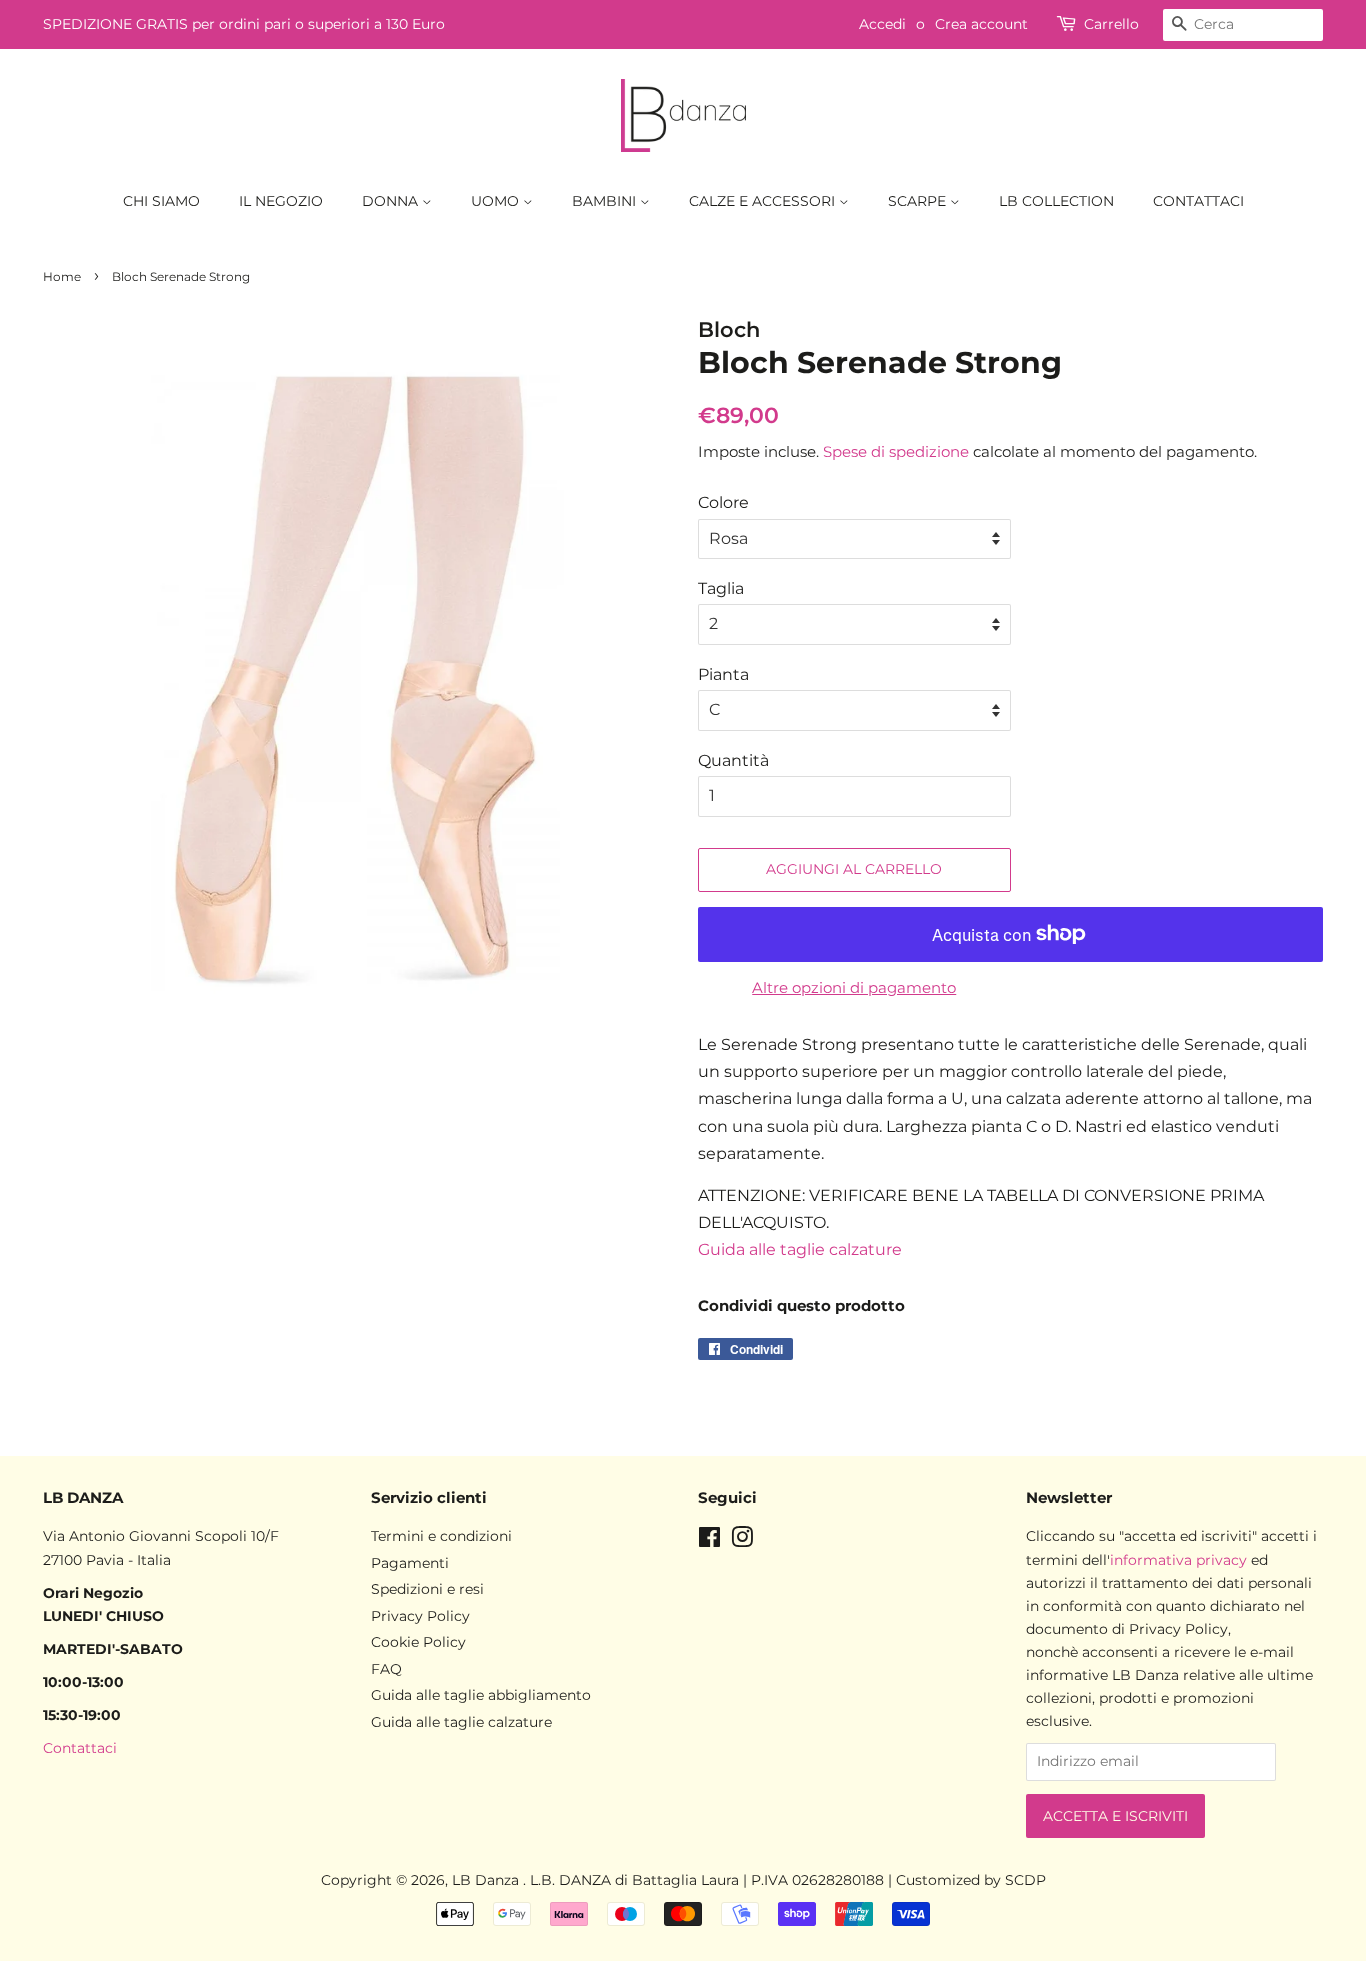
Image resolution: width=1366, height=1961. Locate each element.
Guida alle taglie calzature (800, 1249)
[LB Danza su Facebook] (709, 1541)
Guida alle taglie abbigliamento (481, 1695)
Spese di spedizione (896, 451)
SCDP (1025, 1880)
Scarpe (919, 201)
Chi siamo (161, 201)
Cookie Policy (418, 1642)
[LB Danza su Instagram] (742, 1541)
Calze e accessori (764, 201)
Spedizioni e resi (427, 1589)
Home (62, 276)
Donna (392, 201)
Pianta (723, 674)
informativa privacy (1178, 1560)
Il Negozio (281, 201)
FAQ (386, 1669)
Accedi (882, 24)
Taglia (721, 588)
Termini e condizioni (441, 1536)
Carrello (1111, 24)
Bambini (606, 201)
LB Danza (487, 1880)
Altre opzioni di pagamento (854, 987)
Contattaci (1198, 201)
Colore (723, 502)
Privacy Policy (420, 1616)
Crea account (981, 24)
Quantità (733, 760)
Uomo (497, 201)
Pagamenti (410, 1563)
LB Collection (1056, 201)
